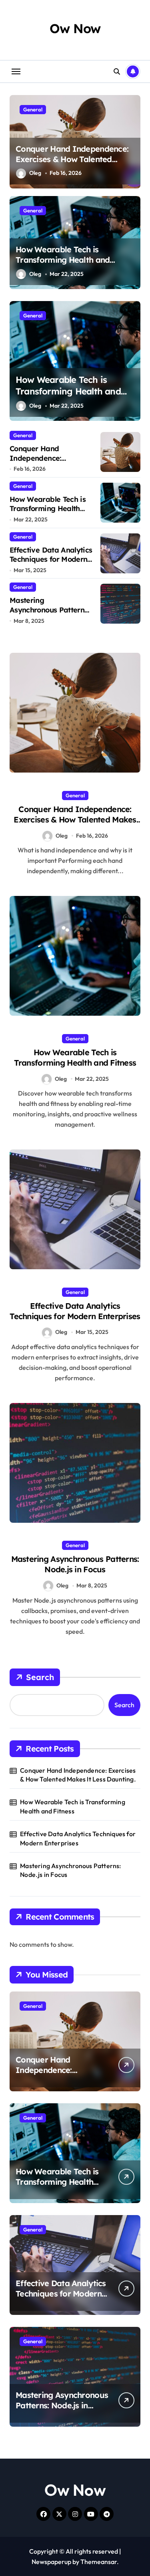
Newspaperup (51, 2562)
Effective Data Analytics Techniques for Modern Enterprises (51, 559)
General (33, 109)
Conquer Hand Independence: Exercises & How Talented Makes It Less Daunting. (72, 159)
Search (40, 1677)
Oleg (35, 173)
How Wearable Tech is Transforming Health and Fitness (63, 260)
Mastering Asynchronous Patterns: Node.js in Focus (49, 610)
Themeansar (99, 2562)
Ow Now (75, 28)
